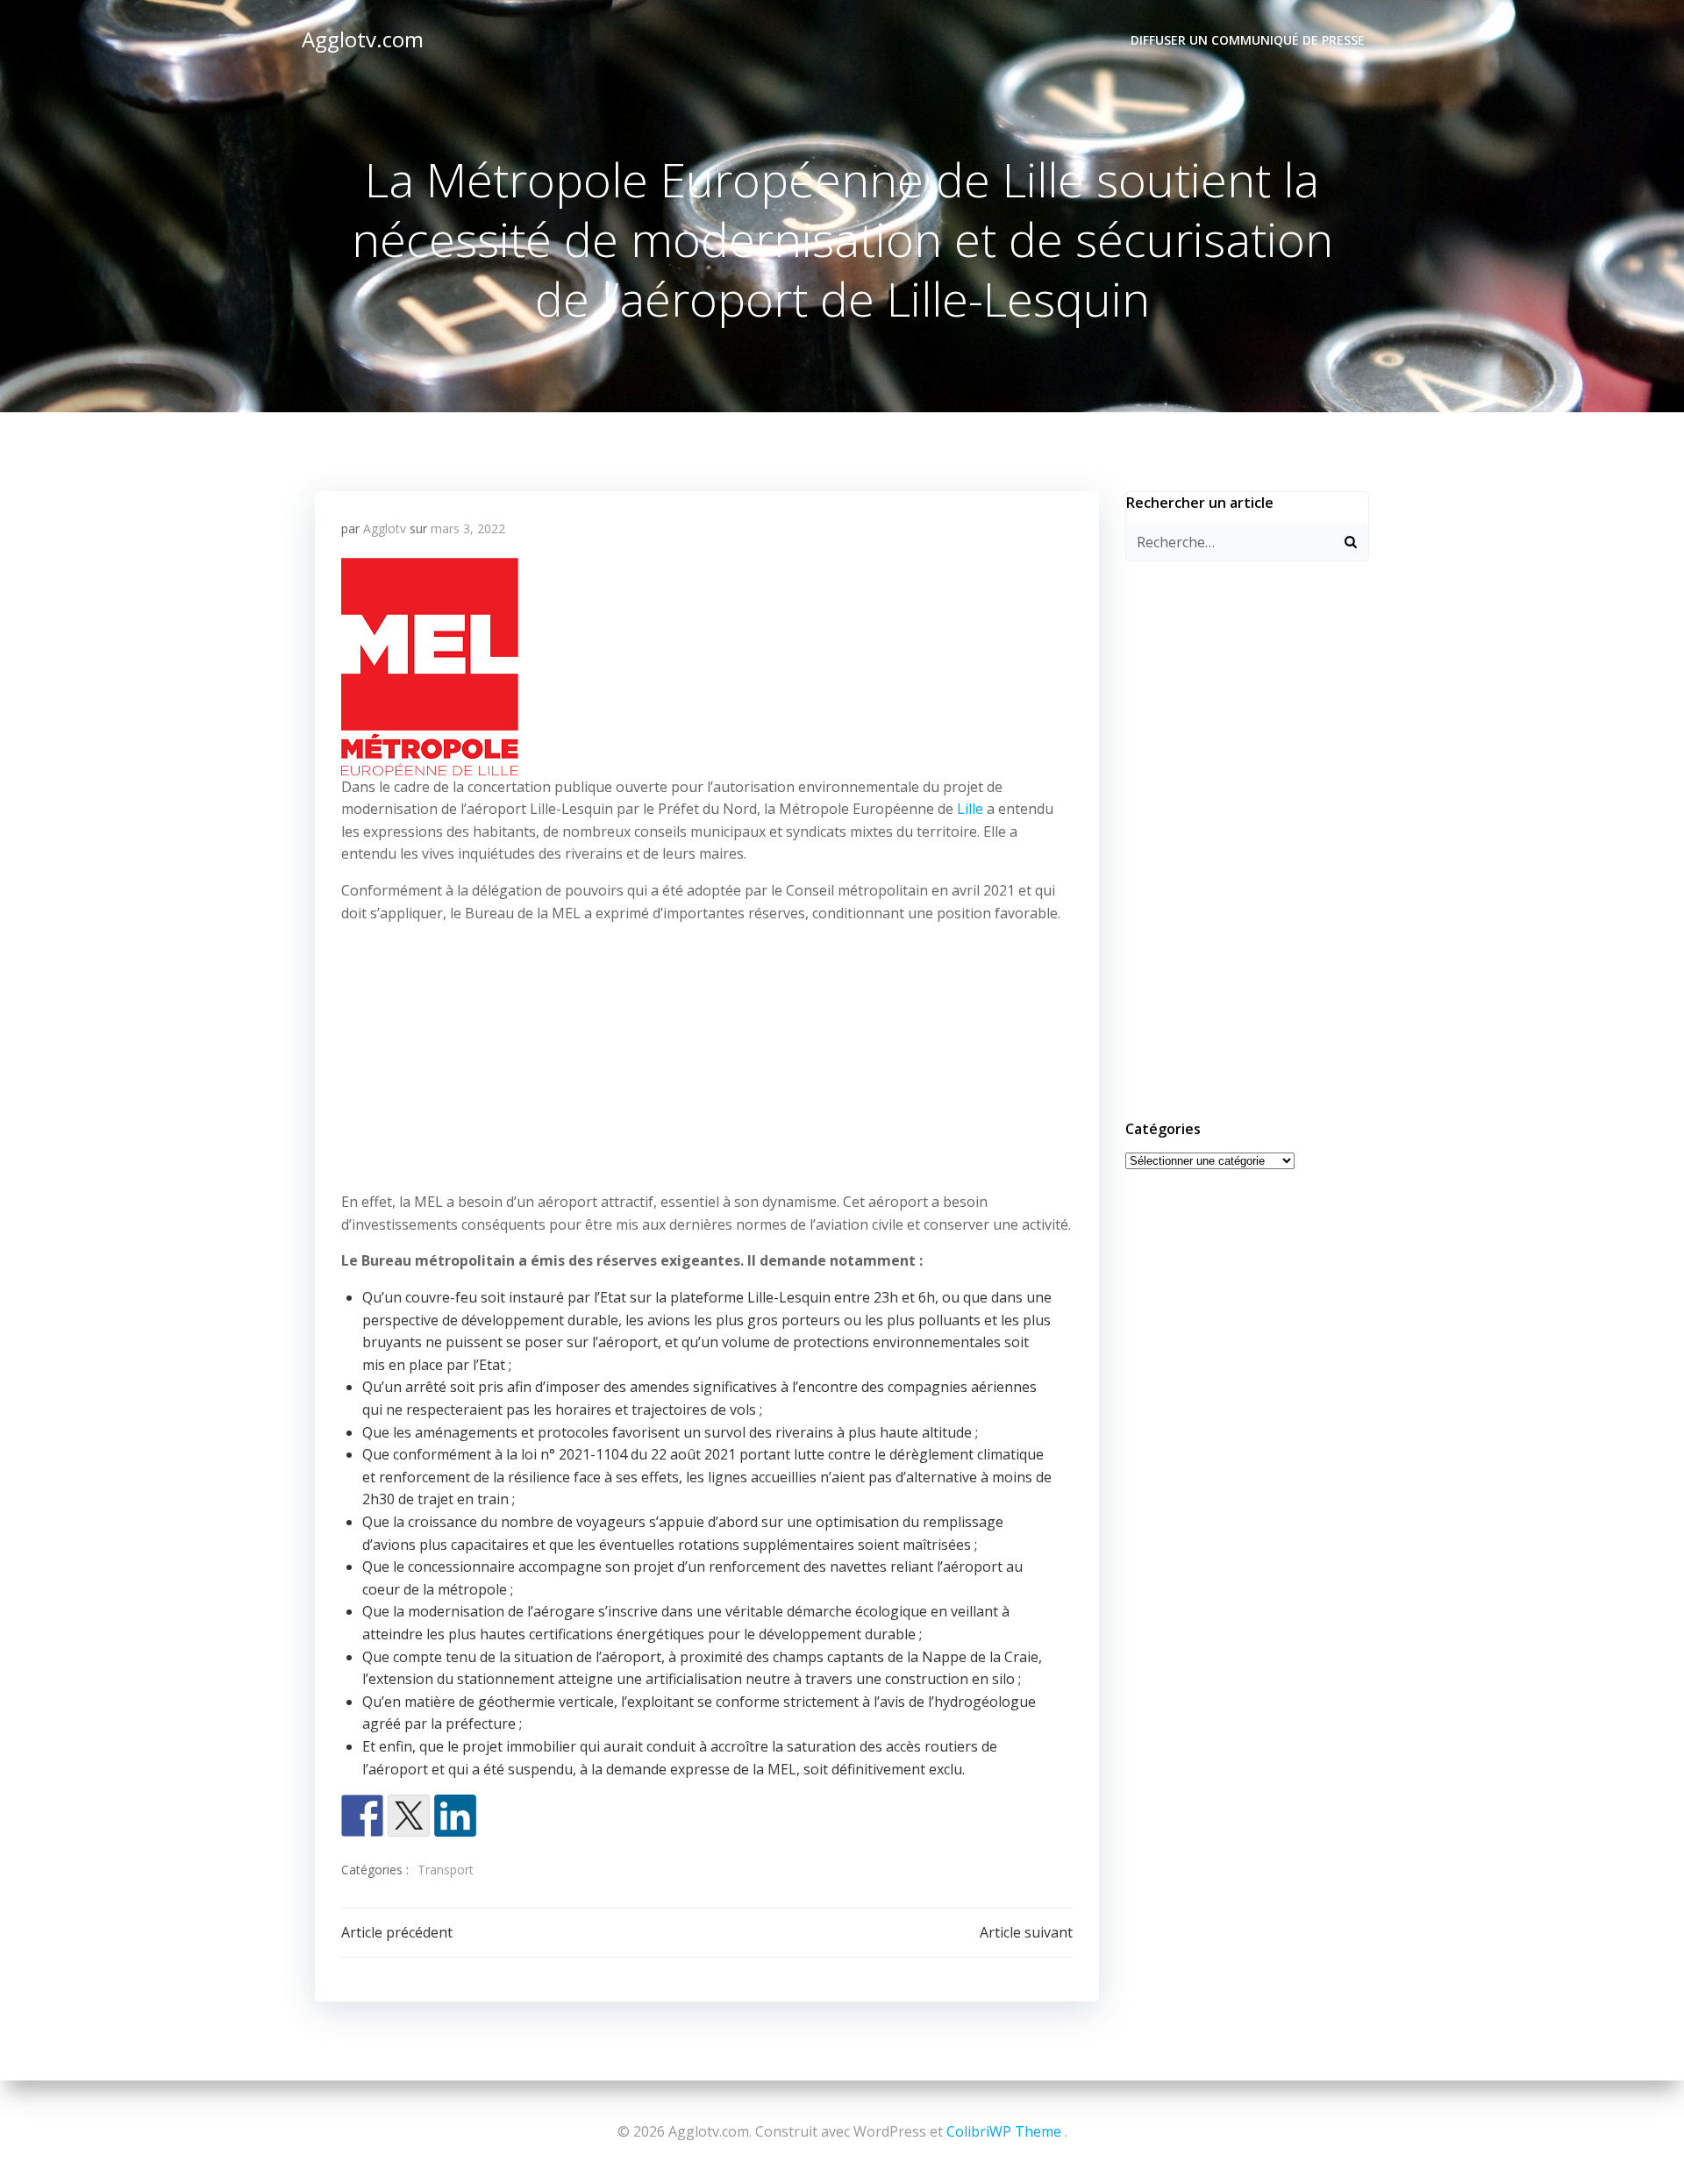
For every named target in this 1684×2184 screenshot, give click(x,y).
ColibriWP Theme (1004, 2131)
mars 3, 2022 (468, 528)
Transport (446, 1870)
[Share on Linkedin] (455, 1816)
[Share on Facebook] (362, 1816)
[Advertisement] (707, 1061)
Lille (970, 809)
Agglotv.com (363, 39)
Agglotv (385, 528)
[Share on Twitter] (409, 1816)
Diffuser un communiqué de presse (1248, 40)
